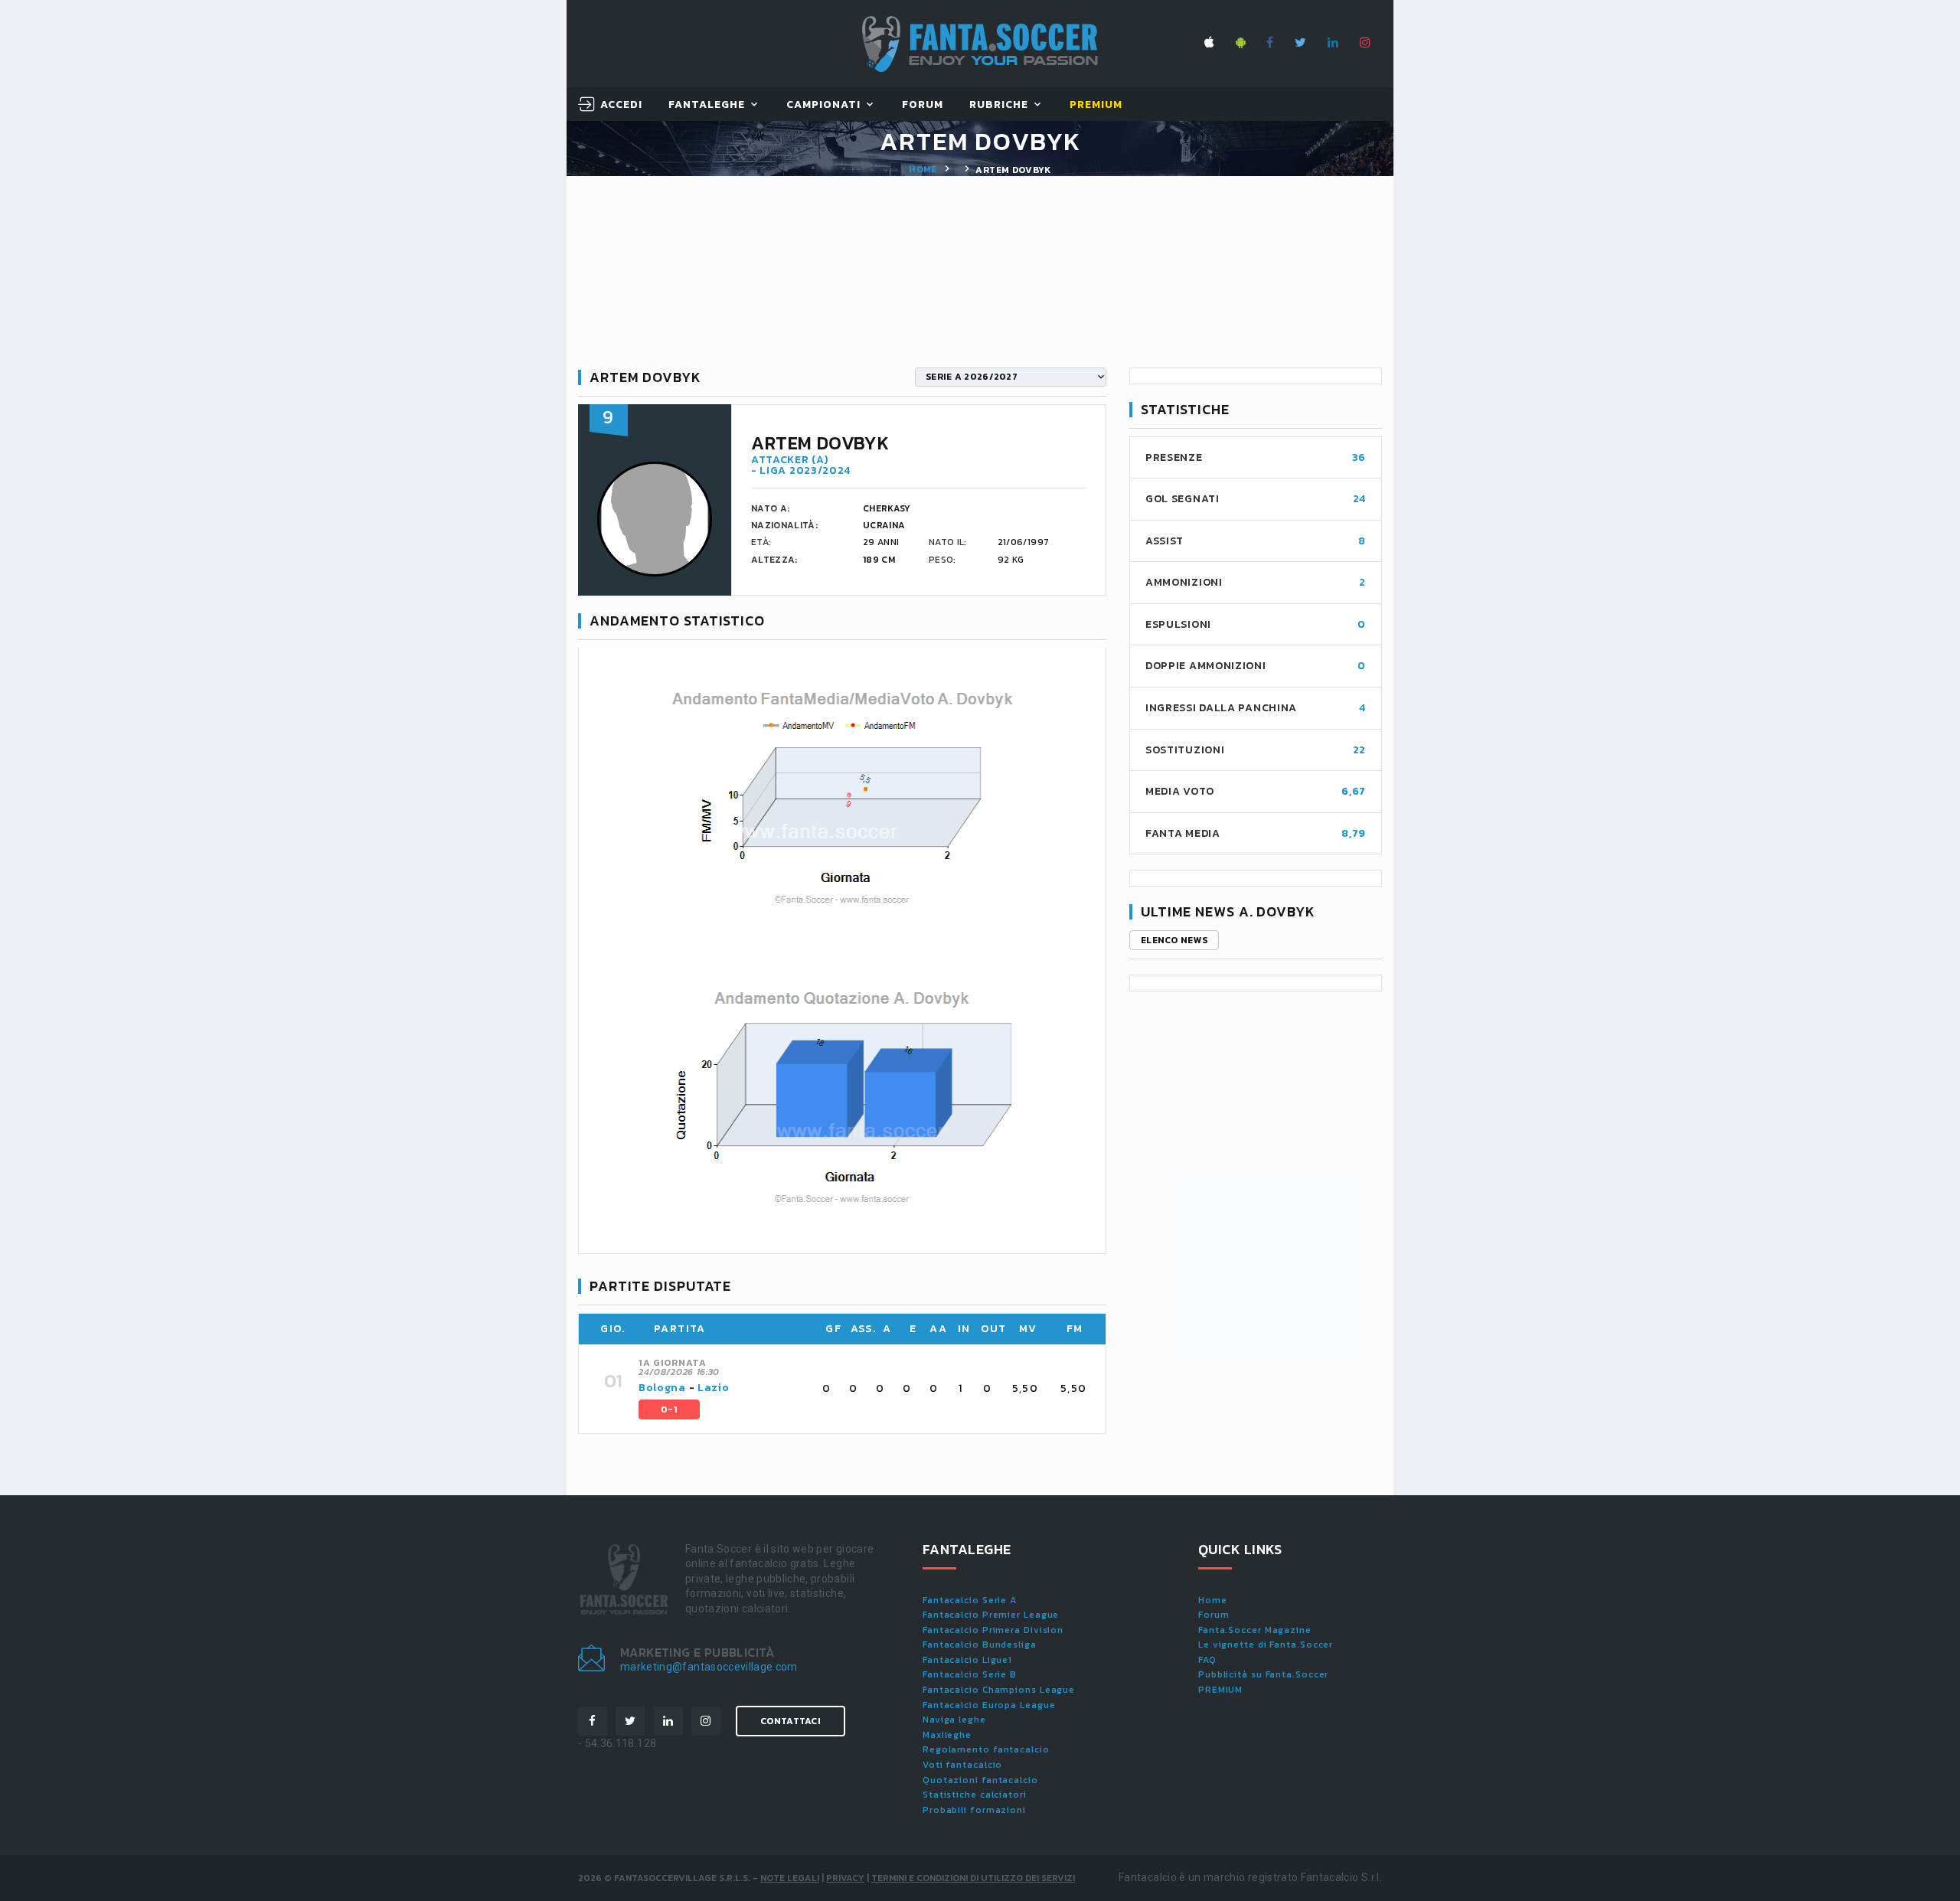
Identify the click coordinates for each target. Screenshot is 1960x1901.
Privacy (845, 1878)
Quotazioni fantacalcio (980, 1780)
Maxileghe (947, 1735)
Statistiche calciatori (975, 1795)
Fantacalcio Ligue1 (967, 1660)
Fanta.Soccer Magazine (1255, 1630)
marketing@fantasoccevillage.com (709, 1667)
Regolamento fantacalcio (986, 1749)
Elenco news (1174, 940)
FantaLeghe (707, 105)
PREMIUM (1220, 1690)
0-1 (669, 1409)
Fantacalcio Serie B (970, 1674)
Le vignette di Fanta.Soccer (1266, 1645)
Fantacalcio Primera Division (993, 1630)
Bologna (662, 1388)
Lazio (714, 1388)
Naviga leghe (954, 1720)
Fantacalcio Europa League (989, 1705)
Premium (1096, 105)
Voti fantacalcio (962, 1765)
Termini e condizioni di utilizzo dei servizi (973, 1878)
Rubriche (999, 105)
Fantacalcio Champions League (999, 1690)
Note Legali (790, 1878)
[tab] (863, 1389)
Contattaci (791, 1721)
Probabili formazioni (974, 1810)
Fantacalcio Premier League (991, 1615)
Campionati (824, 105)
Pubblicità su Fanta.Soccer (1263, 1674)
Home (923, 169)
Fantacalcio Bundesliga (980, 1645)
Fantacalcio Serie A (970, 1600)
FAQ (1207, 1660)
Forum (923, 105)
